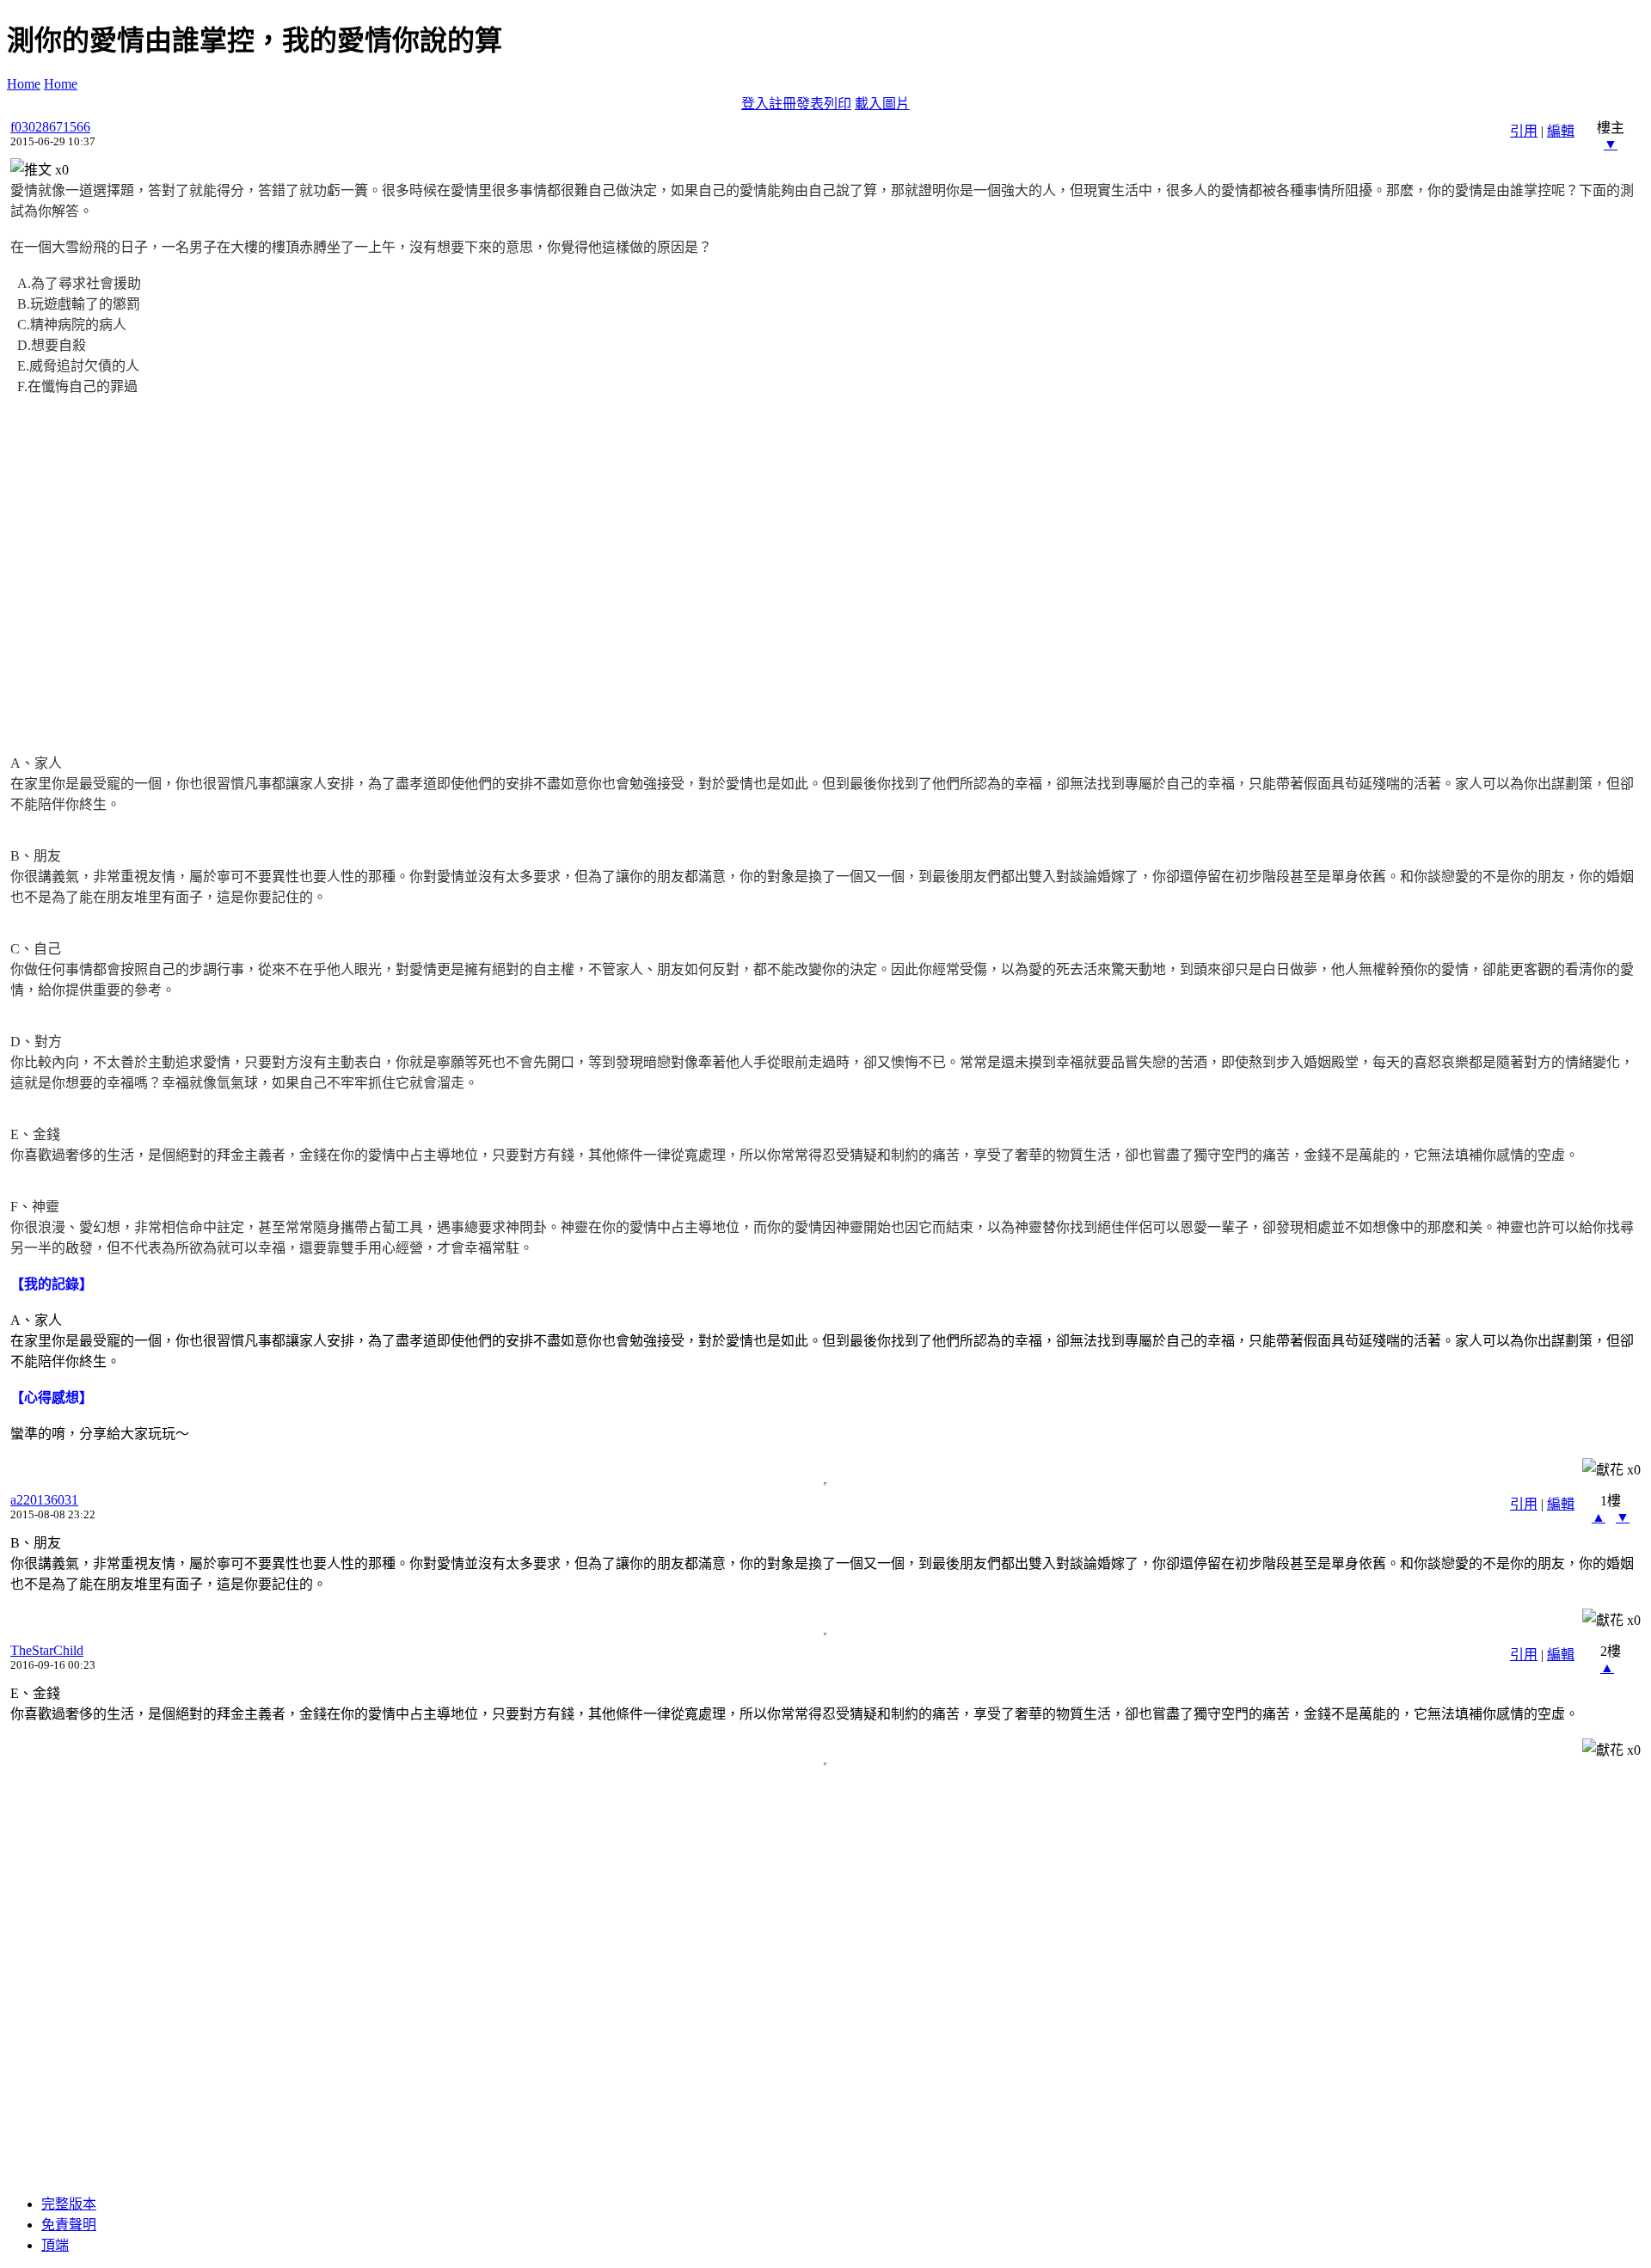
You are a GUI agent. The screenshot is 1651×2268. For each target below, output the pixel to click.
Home (24, 84)
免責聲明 (69, 2225)
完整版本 (69, 2204)
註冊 (783, 104)
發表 (810, 104)
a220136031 (44, 1500)
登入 (755, 104)
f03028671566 (50, 127)
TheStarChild (47, 1650)
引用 (1524, 131)
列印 (838, 104)
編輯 (1561, 131)
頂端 (55, 2245)
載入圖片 (882, 104)
